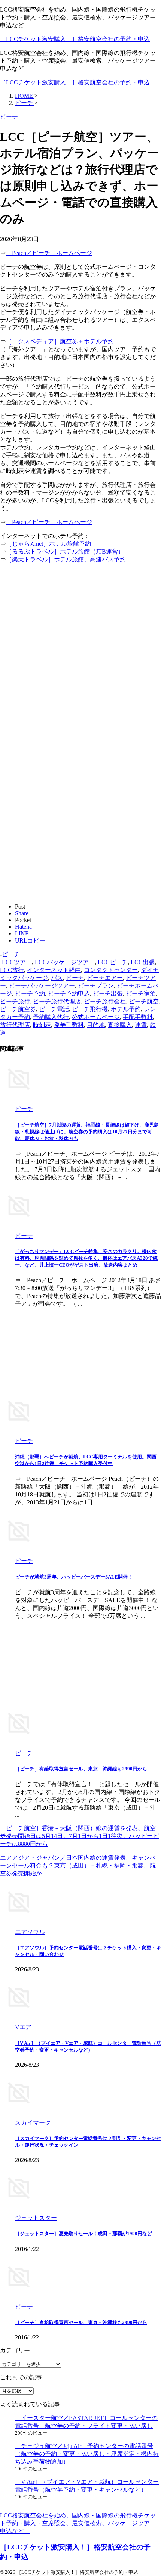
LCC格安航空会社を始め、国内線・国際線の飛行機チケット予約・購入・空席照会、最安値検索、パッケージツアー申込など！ (78, 2523)
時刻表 (42, 1025)
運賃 (141, 1025)
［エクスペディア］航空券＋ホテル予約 (60, 341)
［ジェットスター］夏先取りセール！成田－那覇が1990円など (83, 2234)
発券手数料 (69, 1025)
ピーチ (11, 954)
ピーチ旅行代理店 (57, 1001)
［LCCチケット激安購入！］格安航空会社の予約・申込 (75, 39)
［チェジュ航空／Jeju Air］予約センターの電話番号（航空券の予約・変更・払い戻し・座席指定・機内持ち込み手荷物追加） (87, 2454)
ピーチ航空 (144, 1001)
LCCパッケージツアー (65, 962)
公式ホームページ (96, 1017)
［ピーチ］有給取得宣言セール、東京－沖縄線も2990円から (81, 1769)
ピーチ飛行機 (90, 1009)
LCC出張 (143, 962)
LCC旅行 (12, 970)
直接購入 (120, 1025)
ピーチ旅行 (15, 1001)
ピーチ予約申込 (69, 993)
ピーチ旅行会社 (105, 1001)
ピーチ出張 (108, 993)
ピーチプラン (96, 986)
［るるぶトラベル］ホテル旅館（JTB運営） (65, 552)
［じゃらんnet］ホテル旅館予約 (48, 544)
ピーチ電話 (54, 1009)
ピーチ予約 (30, 993)
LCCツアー (17, 962)
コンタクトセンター (111, 970)
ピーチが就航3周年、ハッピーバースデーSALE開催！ (74, 1577)
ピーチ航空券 (18, 1009)
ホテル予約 (126, 1009)
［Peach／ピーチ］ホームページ (49, 253)
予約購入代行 (51, 1017)
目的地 (96, 1025)
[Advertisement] (80, 650)
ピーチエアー (105, 978)
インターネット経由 (54, 970)
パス (57, 978)
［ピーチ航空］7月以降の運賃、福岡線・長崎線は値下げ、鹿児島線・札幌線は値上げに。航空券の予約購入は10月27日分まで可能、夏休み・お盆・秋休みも (87, 1132)
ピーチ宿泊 (141, 993)
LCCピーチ (113, 962)
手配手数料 (138, 1017)
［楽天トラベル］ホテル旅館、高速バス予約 (66, 559)
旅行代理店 (15, 1025)
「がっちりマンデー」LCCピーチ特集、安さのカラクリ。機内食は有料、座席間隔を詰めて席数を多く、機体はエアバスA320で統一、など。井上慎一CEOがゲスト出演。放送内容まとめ (86, 1258)
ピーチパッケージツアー (42, 986)
